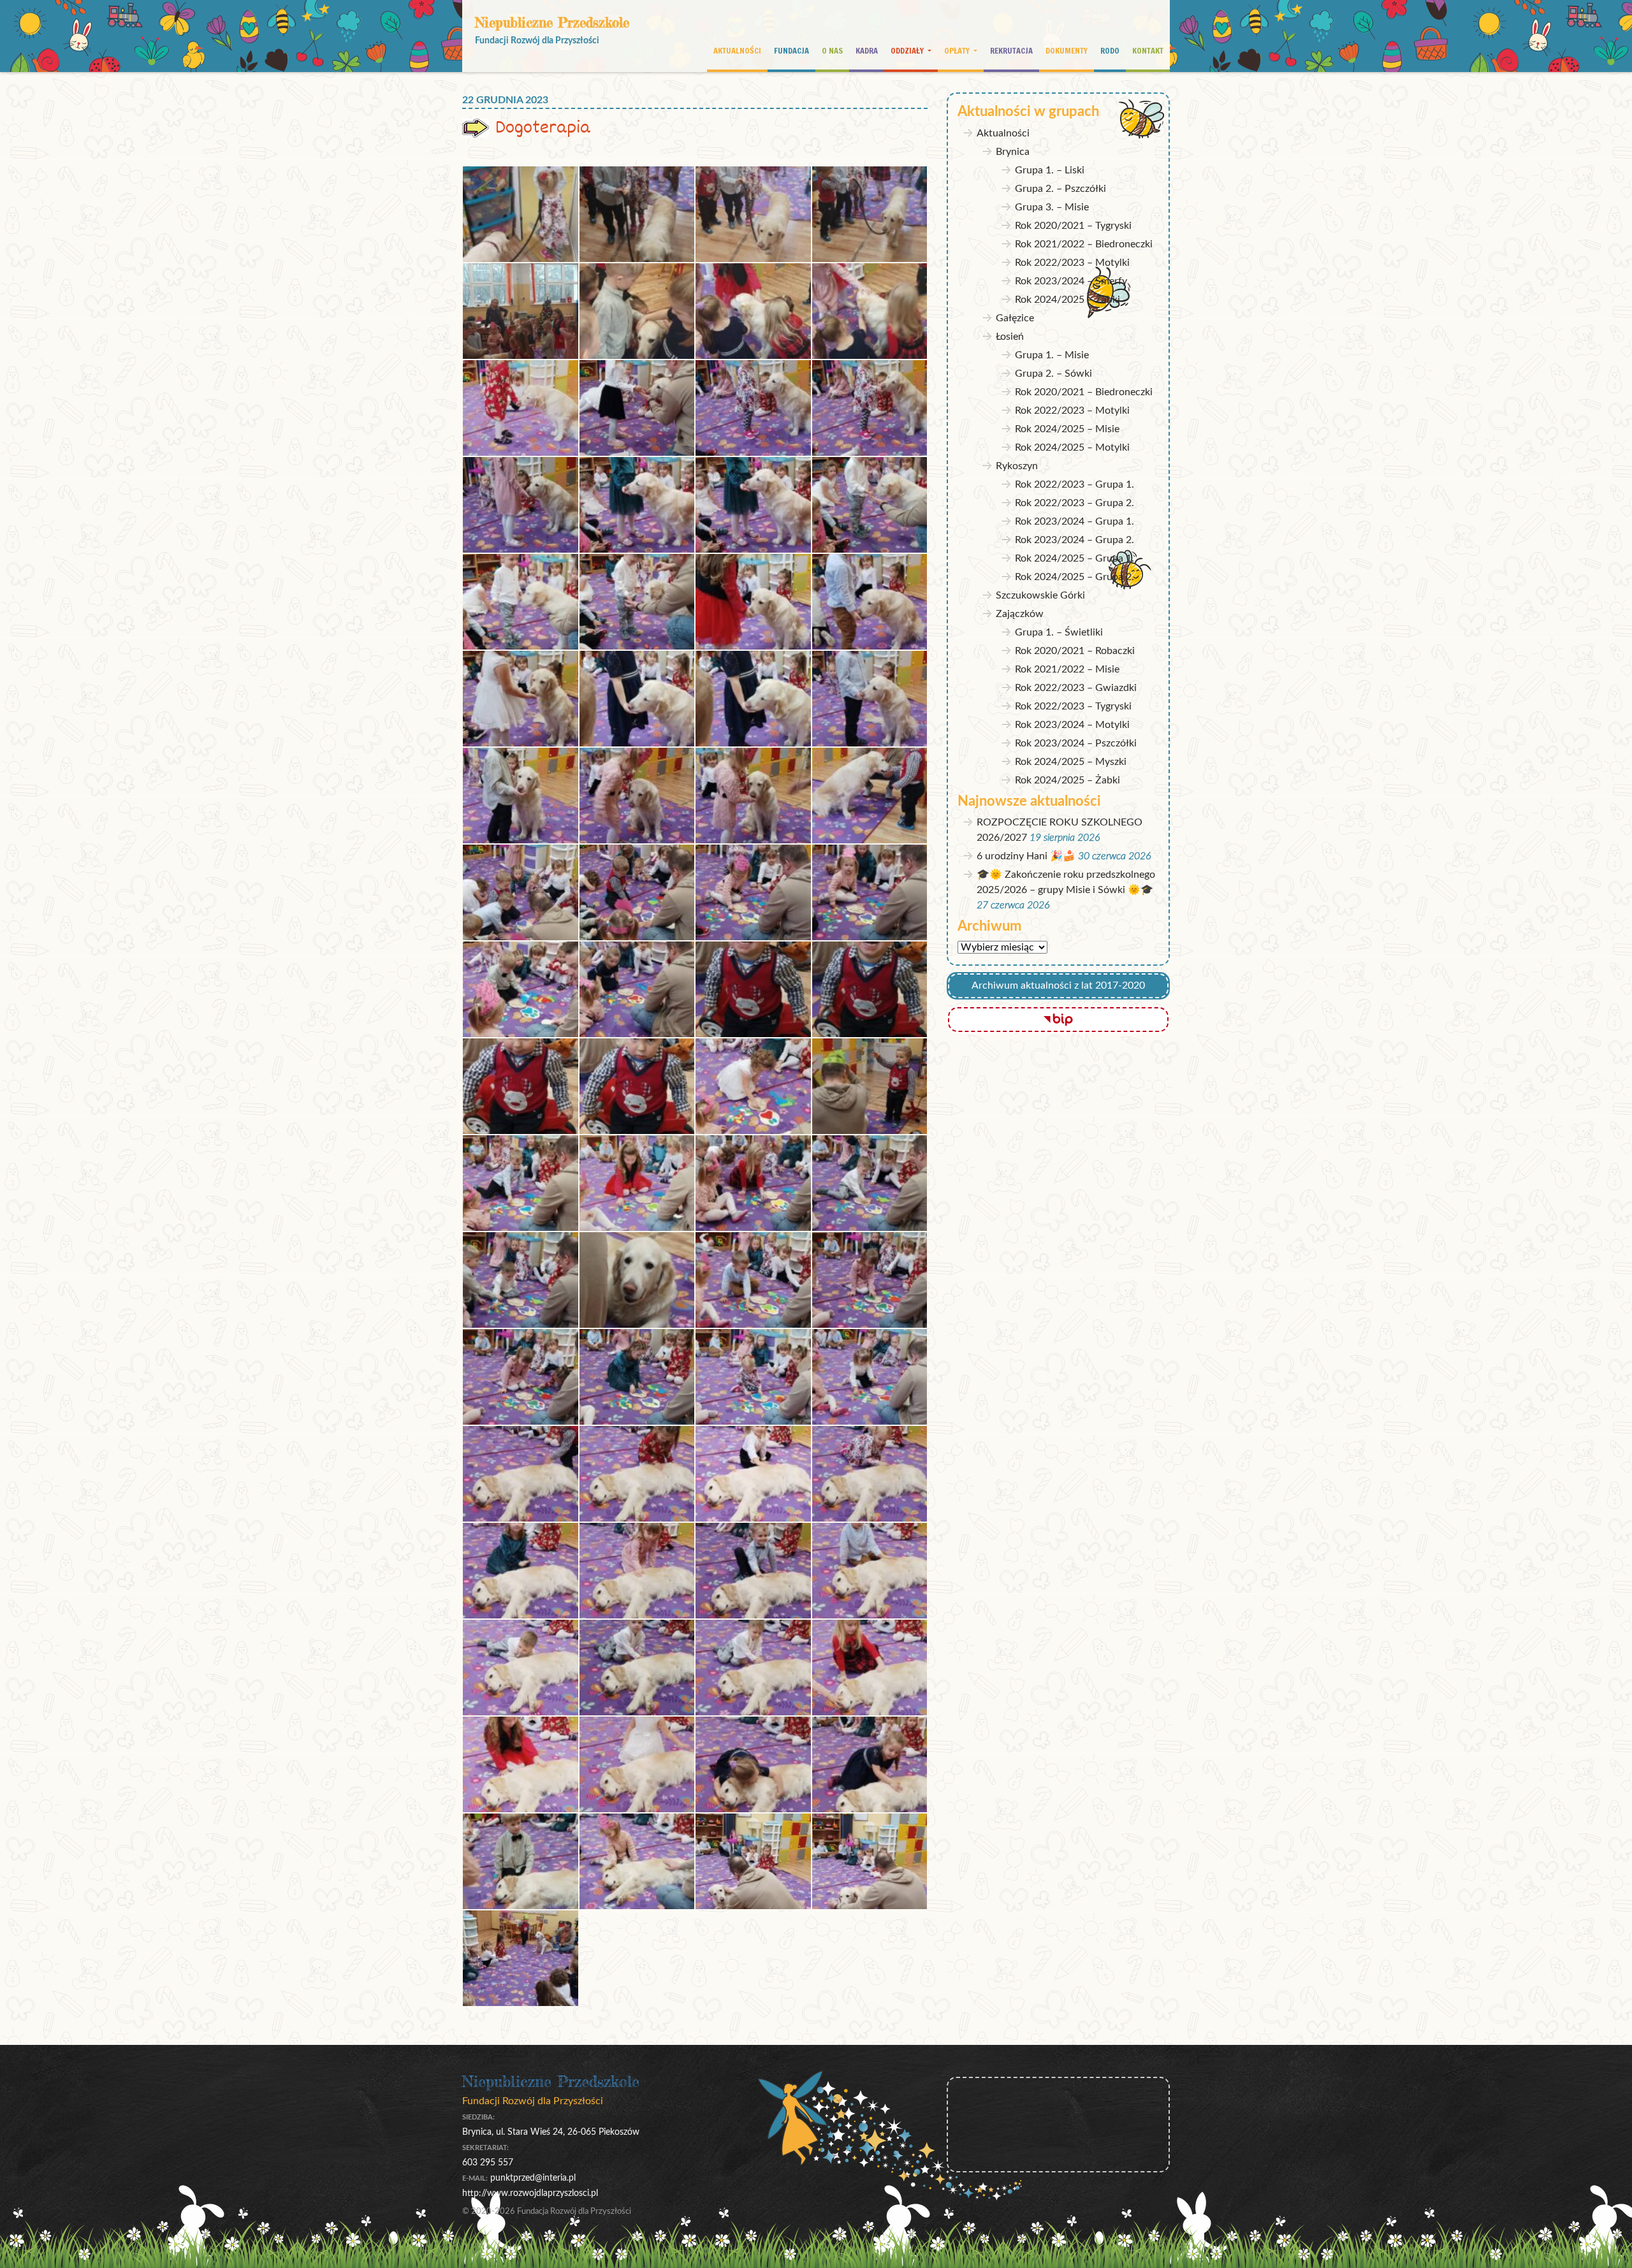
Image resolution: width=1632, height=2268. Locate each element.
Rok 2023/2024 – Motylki (1072, 725)
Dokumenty (1067, 50)
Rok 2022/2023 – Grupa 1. (1075, 484)
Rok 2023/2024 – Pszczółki (1076, 743)
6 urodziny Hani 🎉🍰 (1026, 856)
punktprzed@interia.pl (533, 2178)
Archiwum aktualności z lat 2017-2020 (1058, 985)
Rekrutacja (1011, 50)
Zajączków (1020, 614)
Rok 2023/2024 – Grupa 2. (1075, 540)
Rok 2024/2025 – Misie (1067, 429)
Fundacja (791, 50)
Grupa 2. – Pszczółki (1060, 189)
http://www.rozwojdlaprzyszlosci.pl (530, 2193)
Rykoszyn (1017, 466)
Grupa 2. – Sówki (1053, 374)
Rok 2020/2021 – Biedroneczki (1084, 392)
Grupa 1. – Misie (1052, 355)
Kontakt (1148, 50)
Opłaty (958, 50)
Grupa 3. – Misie (1052, 207)
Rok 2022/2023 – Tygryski (1073, 706)
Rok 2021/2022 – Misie (1067, 669)
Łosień (1010, 337)
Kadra (867, 50)
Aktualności (737, 50)
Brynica (1013, 152)
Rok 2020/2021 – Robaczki (1075, 651)
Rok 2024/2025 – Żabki (1067, 300)
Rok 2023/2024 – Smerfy (1071, 281)
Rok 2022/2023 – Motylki (1072, 263)
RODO (1110, 50)
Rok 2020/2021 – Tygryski (1073, 226)
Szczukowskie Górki (1040, 595)
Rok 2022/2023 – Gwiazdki (1076, 688)
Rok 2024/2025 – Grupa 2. (1075, 577)
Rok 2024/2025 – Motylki (1072, 447)
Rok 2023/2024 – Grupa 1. (1075, 521)
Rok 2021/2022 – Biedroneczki (1084, 244)
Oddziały (908, 50)
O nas (832, 50)
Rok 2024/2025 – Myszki (1071, 762)
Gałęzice (1015, 318)
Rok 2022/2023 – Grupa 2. (1075, 503)
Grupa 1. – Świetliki (1059, 632)
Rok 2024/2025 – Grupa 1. (1075, 558)
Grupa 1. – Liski (1050, 170)
